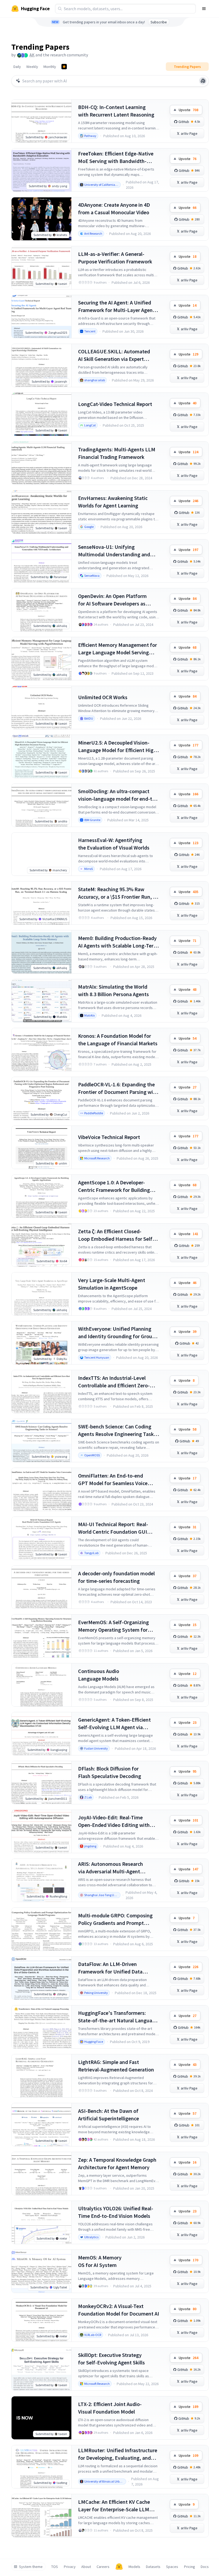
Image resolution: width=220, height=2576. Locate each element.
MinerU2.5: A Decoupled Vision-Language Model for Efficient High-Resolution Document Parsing (118, 747)
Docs (205, 2567)
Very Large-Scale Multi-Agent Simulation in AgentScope (112, 1284)
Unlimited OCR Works (103, 697)
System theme (31, 2567)
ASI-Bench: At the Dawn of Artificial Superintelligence (109, 2115)
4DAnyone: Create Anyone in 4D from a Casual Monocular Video (114, 208)
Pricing (190, 2567)
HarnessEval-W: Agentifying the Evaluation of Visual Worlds (114, 844)
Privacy (70, 2567)
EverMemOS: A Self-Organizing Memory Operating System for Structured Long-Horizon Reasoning (113, 1626)
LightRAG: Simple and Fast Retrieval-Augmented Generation (116, 2066)
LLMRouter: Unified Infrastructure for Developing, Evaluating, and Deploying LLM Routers (118, 2454)
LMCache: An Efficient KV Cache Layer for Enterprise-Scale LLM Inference (114, 2506)
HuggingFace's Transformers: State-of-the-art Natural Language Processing (118, 2017)
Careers (103, 2567)
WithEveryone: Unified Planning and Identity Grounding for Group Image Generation (117, 1333)
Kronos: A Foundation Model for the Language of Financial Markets (118, 1040)
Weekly (32, 67)
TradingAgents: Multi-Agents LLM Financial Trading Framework (117, 453)
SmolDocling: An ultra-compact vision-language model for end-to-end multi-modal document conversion (118, 795)
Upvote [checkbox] (188, 110)
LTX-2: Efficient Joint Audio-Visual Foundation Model (110, 2408)
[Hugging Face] (119, 2567)
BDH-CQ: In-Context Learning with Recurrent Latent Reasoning (116, 111)
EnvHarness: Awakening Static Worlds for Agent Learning (113, 502)
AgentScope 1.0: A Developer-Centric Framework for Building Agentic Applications (114, 1186)
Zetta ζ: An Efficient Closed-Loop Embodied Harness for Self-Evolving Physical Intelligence (116, 1235)
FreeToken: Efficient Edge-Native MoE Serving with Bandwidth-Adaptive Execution (116, 157)
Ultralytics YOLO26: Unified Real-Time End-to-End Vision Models (116, 2212)
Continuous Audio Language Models (99, 1675)
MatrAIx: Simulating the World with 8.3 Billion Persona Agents (113, 990)
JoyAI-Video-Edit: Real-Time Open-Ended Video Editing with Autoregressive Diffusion (114, 1821)
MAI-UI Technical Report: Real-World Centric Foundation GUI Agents (113, 1528)
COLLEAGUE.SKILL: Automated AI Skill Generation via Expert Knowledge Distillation (114, 355)
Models (134, 2567)
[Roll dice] (203, 81)
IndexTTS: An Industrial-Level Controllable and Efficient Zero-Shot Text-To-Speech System (114, 1382)
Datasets (153, 2567)
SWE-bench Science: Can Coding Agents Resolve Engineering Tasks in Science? (117, 1430)
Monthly (50, 67)
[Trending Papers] (64, 67)
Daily (17, 67)
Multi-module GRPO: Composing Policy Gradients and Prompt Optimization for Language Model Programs (117, 1919)
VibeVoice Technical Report (109, 1137)
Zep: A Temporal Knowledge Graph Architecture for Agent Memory (117, 2163)
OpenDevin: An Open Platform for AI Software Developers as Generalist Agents (112, 600)
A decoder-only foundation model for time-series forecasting (116, 1577)
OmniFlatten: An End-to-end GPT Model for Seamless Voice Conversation (113, 1480)
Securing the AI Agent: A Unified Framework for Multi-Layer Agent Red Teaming (116, 306)
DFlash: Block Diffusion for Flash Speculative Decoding (110, 1772)
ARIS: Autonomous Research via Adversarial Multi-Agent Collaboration (111, 1868)
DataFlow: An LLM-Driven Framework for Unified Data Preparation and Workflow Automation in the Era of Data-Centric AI (113, 1968)
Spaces (172, 2567)
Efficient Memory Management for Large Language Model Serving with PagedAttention (118, 649)
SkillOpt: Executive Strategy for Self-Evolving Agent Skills (111, 2359)
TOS (55, 2567)
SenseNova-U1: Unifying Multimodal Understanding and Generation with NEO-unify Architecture (114, 551)
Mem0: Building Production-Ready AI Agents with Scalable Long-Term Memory (118, 942)
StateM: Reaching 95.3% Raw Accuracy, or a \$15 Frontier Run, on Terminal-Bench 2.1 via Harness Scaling (118, 893)
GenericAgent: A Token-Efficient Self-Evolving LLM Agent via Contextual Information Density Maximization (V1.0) (115, 1724)
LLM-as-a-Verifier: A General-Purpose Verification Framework (115, 258)
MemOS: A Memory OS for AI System (100, 2261)
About (86, 2567)
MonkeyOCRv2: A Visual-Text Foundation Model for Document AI (119, 2310)
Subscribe (159, 22)
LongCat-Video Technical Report (115, 404)
